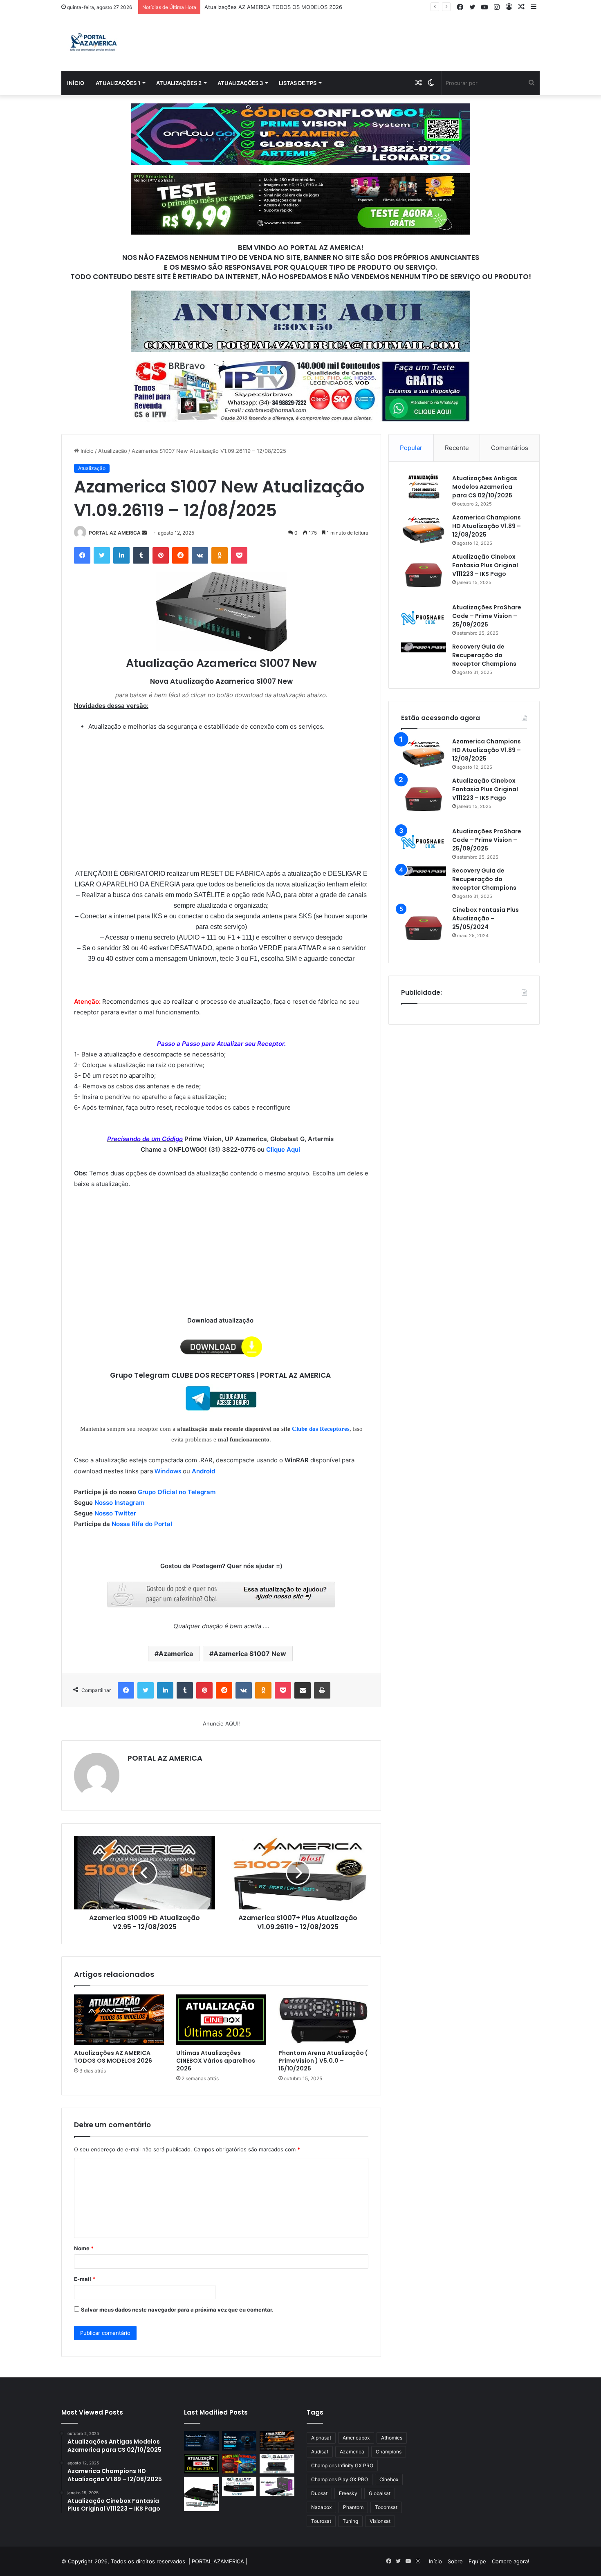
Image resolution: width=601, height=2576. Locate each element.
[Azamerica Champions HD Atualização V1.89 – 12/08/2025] (424, 529)
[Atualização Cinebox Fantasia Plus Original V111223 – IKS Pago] (424, 575)
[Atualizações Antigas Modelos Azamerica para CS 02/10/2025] (424, 487)
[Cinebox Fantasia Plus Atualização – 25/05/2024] (424, 928)
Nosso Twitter (115, 1513)
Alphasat (321, 2438)
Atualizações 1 (118, 83)
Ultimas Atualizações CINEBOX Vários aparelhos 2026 (216, 2061)
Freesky (348, 2493)
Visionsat (380, 2521)
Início (76, 83)
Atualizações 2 (179, 83)
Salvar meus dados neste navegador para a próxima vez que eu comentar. (177, 2310)
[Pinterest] (161, 555)
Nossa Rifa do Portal (142, 1524)
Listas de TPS (298, 83)
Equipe (477, 2561)
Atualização (113, 451)
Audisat (320, 2452)
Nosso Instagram (119, 1503)
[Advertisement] (221, 793)
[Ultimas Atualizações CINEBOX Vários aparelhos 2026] (221, 2020)
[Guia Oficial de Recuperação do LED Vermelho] (239, 2464)
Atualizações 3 (240, 83)
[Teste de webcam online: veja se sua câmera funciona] (239, 2441)
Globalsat (380, 2493)
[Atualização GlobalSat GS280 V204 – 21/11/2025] (239, 2486)
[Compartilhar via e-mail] (303, 1690)
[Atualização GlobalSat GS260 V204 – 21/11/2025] (277, 2486)
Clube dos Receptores (321, 1429)
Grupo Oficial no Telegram (177, 1492)
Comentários (510, 448)
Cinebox (389, 2479)
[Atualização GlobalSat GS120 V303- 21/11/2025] (201, 2494)
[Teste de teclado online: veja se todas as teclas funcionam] (201, 2441)
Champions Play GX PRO (340, 2479)
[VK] (200, 555)
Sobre (455, 2561)
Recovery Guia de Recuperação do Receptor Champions (484, 655)
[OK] (220, 555)
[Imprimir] (322, 1690)
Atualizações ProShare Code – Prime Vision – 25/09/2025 (487, 616)
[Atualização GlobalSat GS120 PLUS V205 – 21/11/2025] (277, 2464)
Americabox (356, 2438)
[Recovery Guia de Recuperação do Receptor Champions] (424, 647)
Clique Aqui (284, 1149)
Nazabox (321, 2507)
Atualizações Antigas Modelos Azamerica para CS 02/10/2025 (485, 487)
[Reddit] (180, 555)
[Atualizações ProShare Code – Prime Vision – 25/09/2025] (424, 618)
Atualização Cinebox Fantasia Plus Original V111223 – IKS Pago (485, 565)
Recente (457, 448)
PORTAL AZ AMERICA (115, 533)
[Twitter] (102, 555)
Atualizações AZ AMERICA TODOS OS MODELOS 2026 (113, 2057)
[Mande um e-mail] (144, 533)
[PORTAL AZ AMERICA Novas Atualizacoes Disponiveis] (92, 43)
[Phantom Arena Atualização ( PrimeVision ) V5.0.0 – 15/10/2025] (323, 2020)
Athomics (392, 2438)
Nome (84, 2248)
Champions (389, 2452)
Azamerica (176, 1654)
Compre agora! (511, 2561)
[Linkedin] (121, 555)
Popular (411, 448)
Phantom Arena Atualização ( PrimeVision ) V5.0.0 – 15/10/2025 (323, 2061)
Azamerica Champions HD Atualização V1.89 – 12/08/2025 (487, 526)
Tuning (350, 2521)
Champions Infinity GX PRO (342, 2465)
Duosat (319, 2493)
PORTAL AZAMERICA (218, 2561)
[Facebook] (82, 555)
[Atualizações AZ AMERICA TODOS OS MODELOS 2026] (119, 2020)
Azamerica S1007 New (250, 1654)
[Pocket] (239, 555)
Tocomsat (386, 2507)
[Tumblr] (141, 555)
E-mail (85, 2279)
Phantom (353, 2507)
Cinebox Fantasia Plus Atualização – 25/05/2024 (486, 918)
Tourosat (321, 2521)
